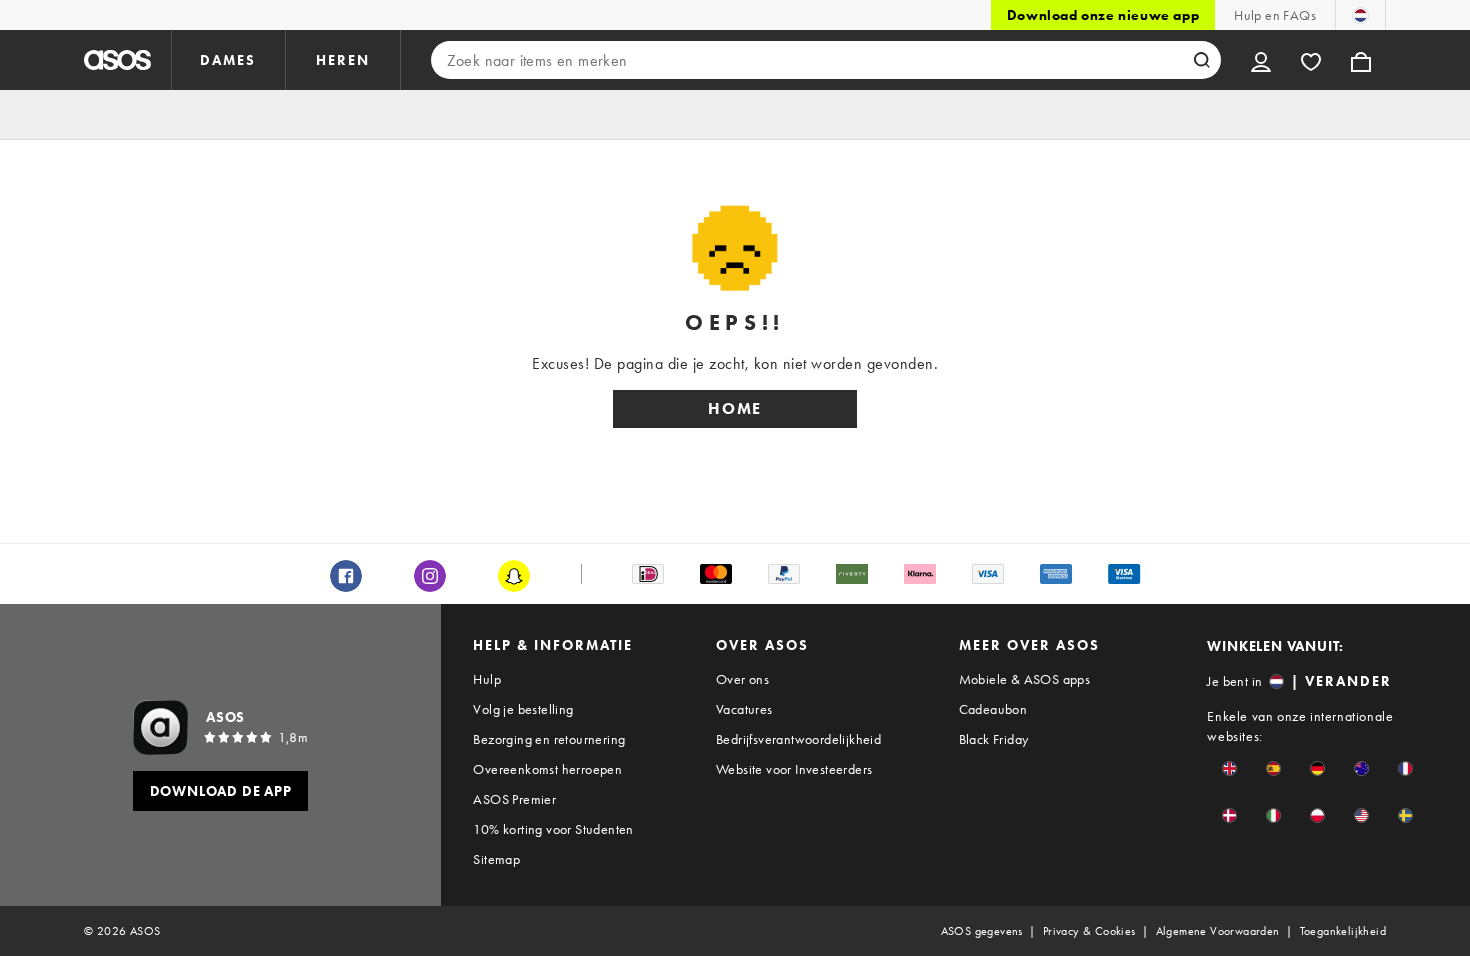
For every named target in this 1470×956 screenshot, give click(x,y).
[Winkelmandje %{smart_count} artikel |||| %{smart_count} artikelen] (1361, 60)
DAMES (228, 60)
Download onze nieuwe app (1103, 15)
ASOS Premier (514, 799)
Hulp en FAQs (1275, 15)
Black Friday (994, 739)
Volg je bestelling (523, 709)
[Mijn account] (1261, 60)
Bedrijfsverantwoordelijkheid (798, 739)
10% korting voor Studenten (553, 829)
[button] (1229, 768)
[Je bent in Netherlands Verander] (1360, 15)
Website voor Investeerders (794, 769)
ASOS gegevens (982, 931)
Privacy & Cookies (1089, 931)
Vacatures (744, 709)
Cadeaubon (993, 709)
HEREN (343, 60)
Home (735, 408)
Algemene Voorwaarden (1218, 931)
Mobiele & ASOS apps (1025, 679)
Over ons (742, 679)
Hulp (487, 679)
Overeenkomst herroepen (547, 769)
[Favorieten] (1311, 60)
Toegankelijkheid (1343, 931)
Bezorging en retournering (549, 739)
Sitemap (496, 859)
